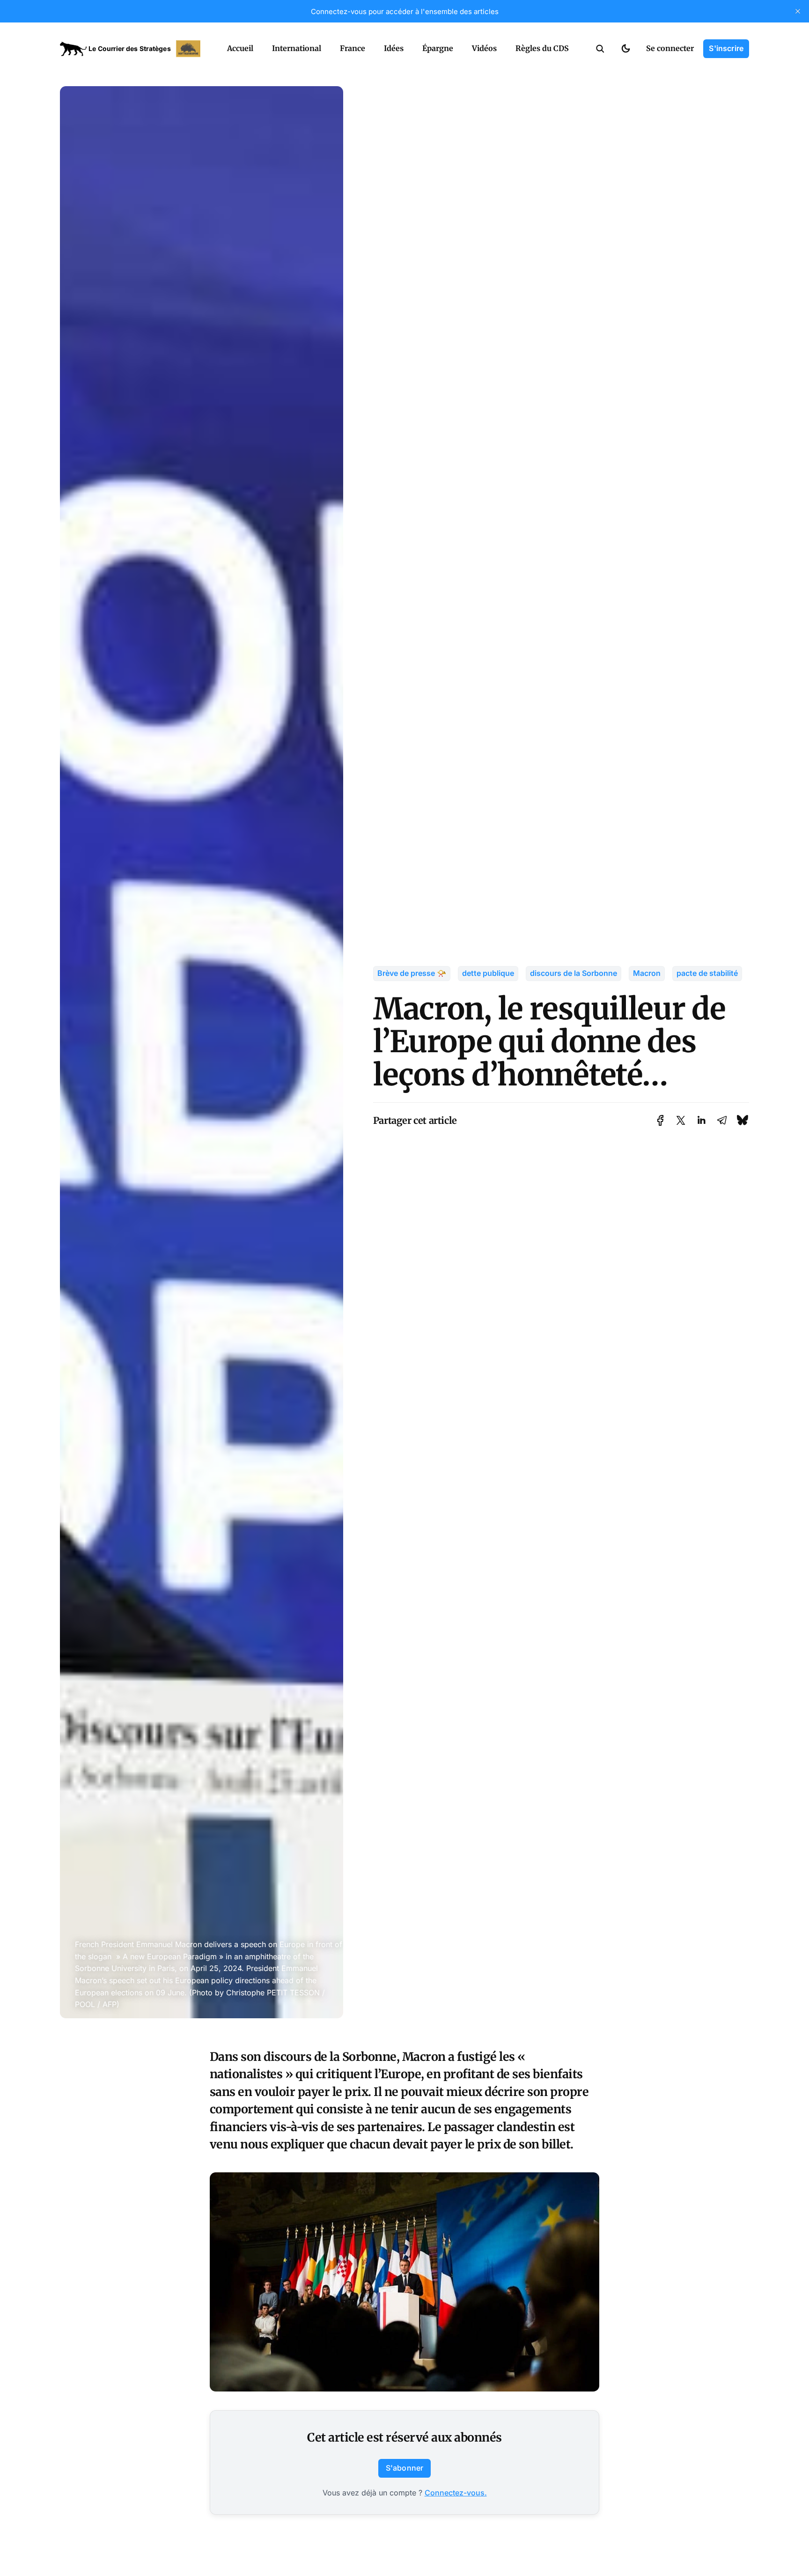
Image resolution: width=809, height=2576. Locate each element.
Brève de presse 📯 (412, 973)
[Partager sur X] (681, 1120)
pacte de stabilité (707, 973)
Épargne (438, 48)
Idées (394, 48)
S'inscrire (726, 48)
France (353, 48)
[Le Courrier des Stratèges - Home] (133, 49)
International (297, 48)
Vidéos (484, 48)
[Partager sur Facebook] (660, 1120)
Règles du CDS (542, 48)
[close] (798, 11)
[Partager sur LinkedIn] (701, 1120)
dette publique (488, 973)
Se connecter (670, 48)
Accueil (240, 48)
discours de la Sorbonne (574, 973)
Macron (647, 973)
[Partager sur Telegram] (722, 1120)
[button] (600, 49)
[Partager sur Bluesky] (743, 1120)
